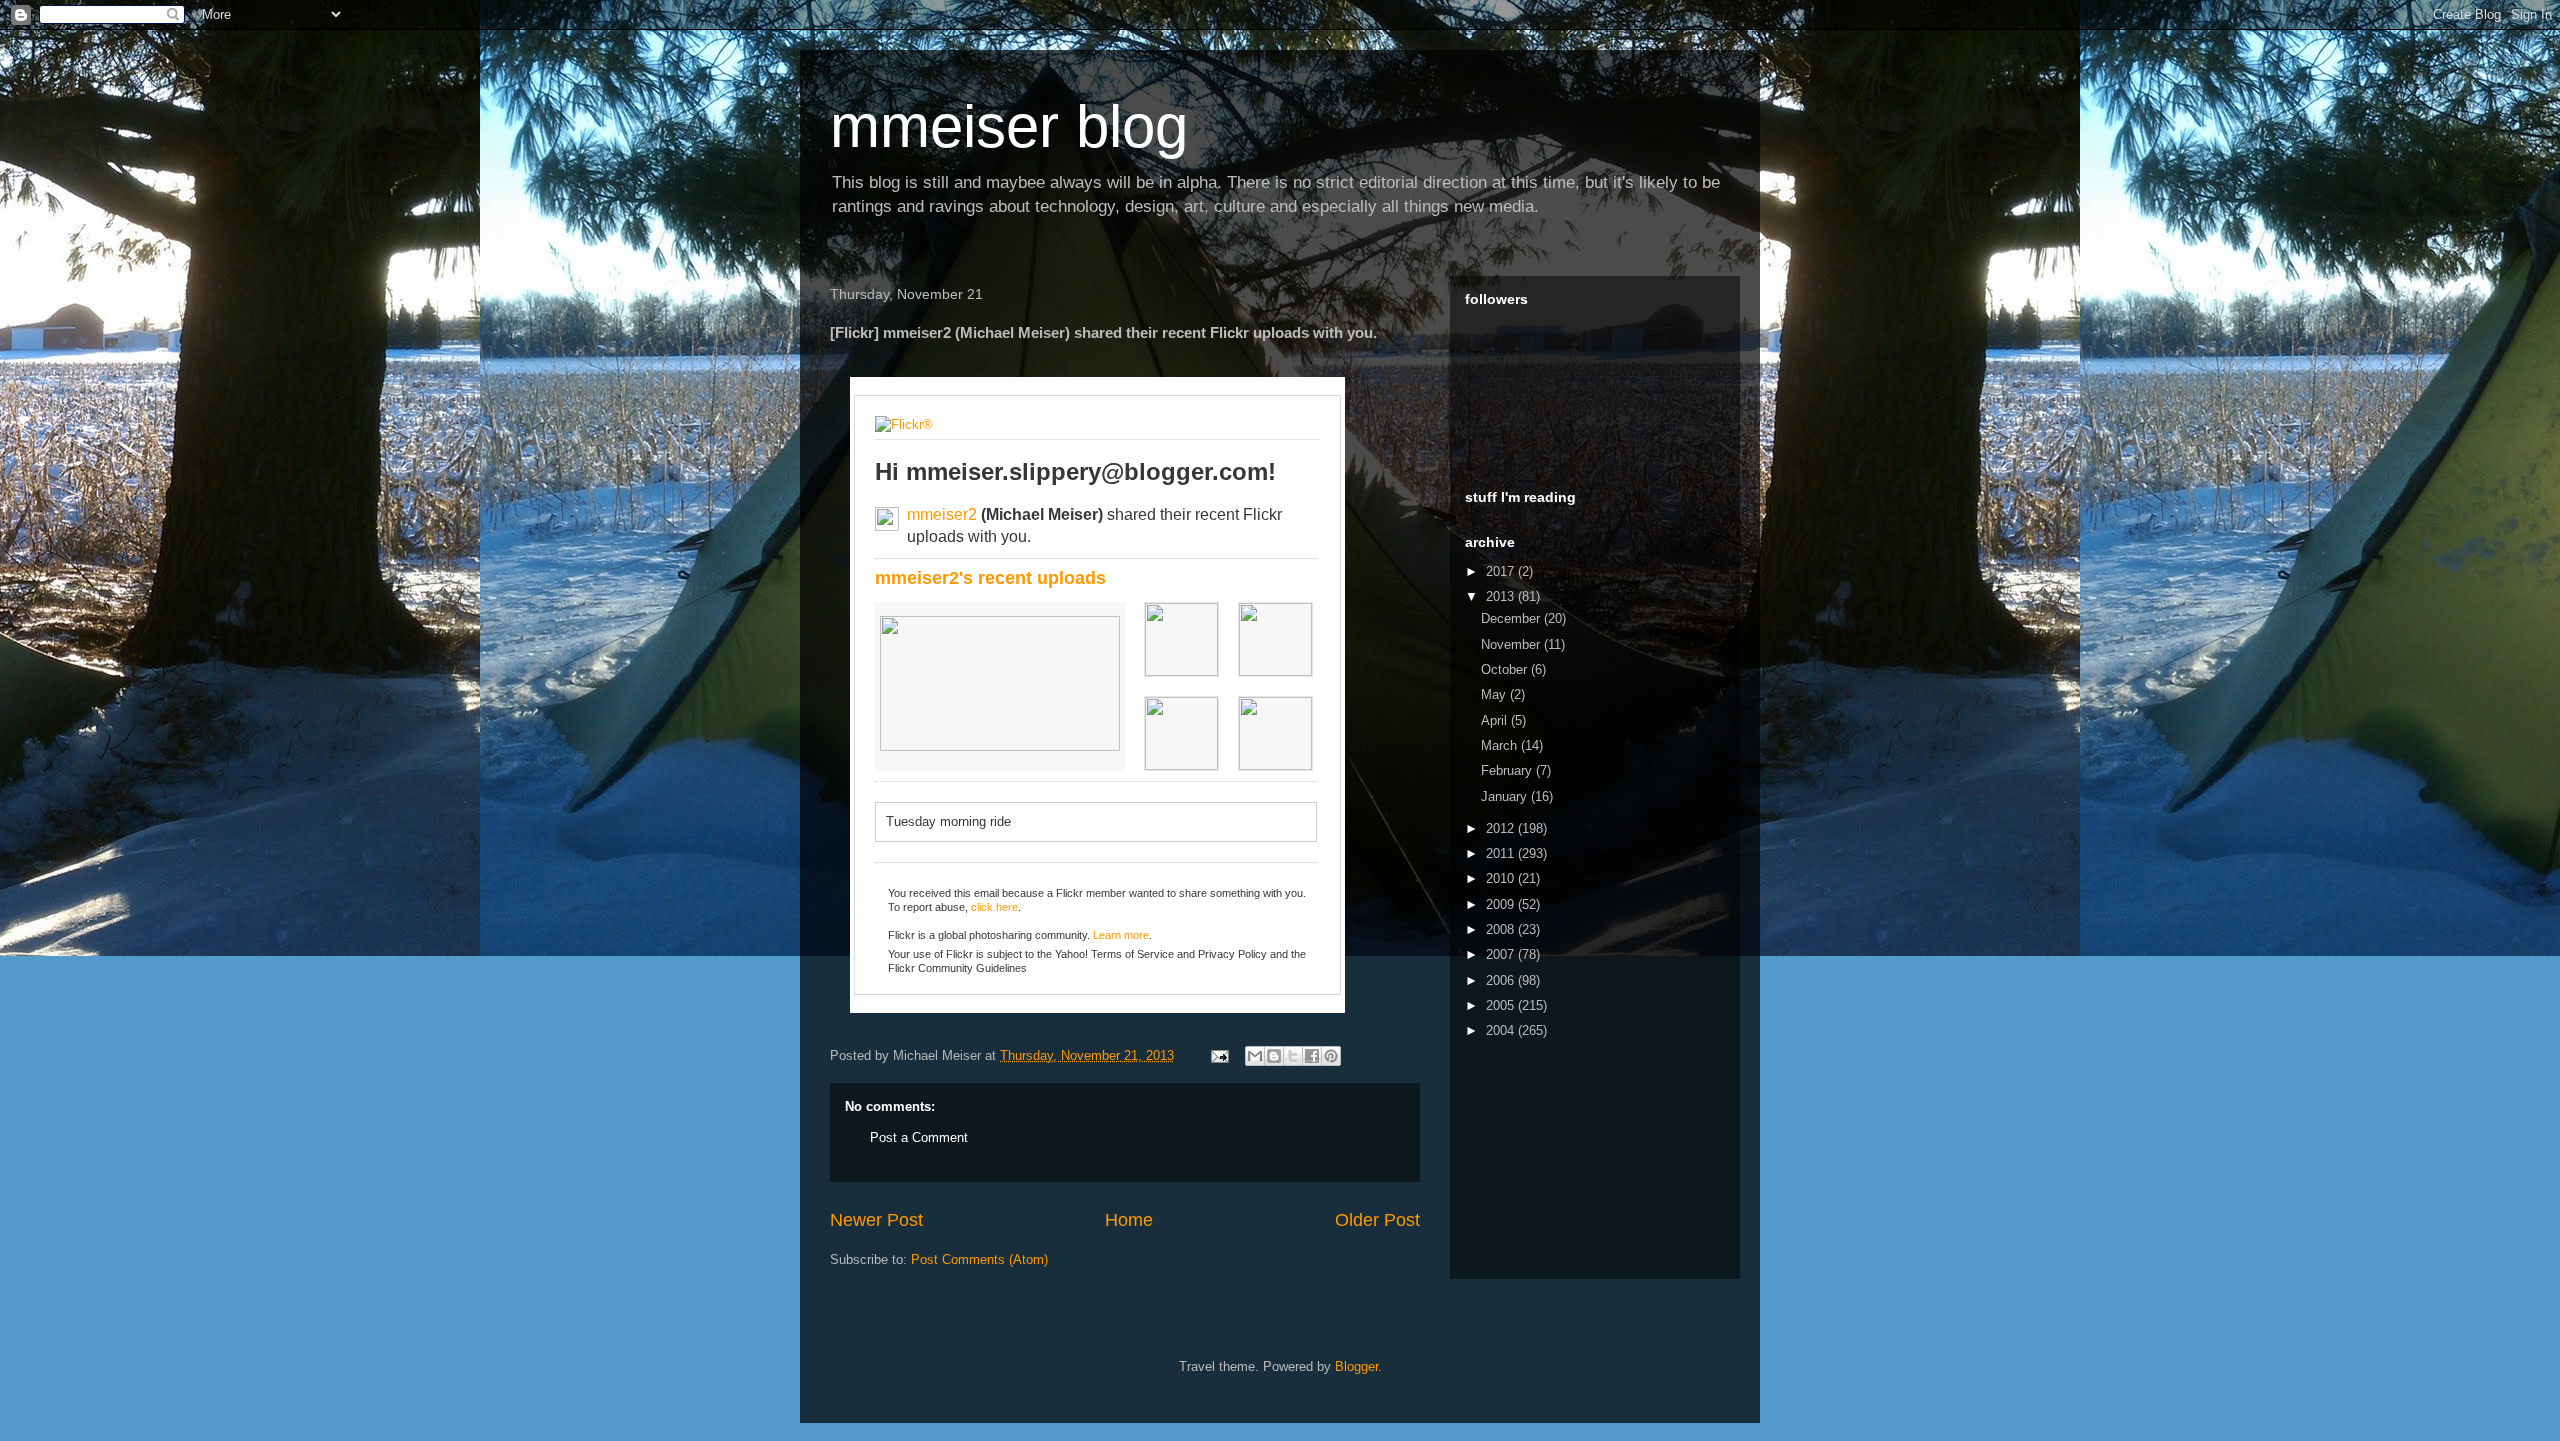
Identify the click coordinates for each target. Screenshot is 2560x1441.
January (1506, 796)
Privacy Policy (1232, 954)
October (1506, 669)
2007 (1502, 954)
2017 (1502, 571)
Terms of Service (1132, 954)
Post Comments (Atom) (979, 1259)
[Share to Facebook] (1312, 1056)
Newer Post (876, 1220)
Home (1129, 1220)
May (1495, 694)
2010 (1502, 878)
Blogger (1356, 1366)
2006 (1502, 980)
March (1501, 745)
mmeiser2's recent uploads (990, 578)
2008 (1502, 929)
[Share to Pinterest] (1331, 1056)
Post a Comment (919, 1137)
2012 (1502, 828)
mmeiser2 (942, 514)
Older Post (1377, 1220)
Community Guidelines (972, 968)
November (1512, 644)
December (1512, 618)
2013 (1502, 596)
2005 (1502, 1005)
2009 (1502, 904)
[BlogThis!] (1274, 1056)
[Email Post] (1218, 1055)
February (1508, 770)
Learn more (1121, 935)
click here (994, 907)
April (1496, 720)
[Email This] (1255, 1056)
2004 (1502, 1030)
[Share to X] (1293, 1056)
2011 (1502, 853)
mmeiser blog (1009, 126)
